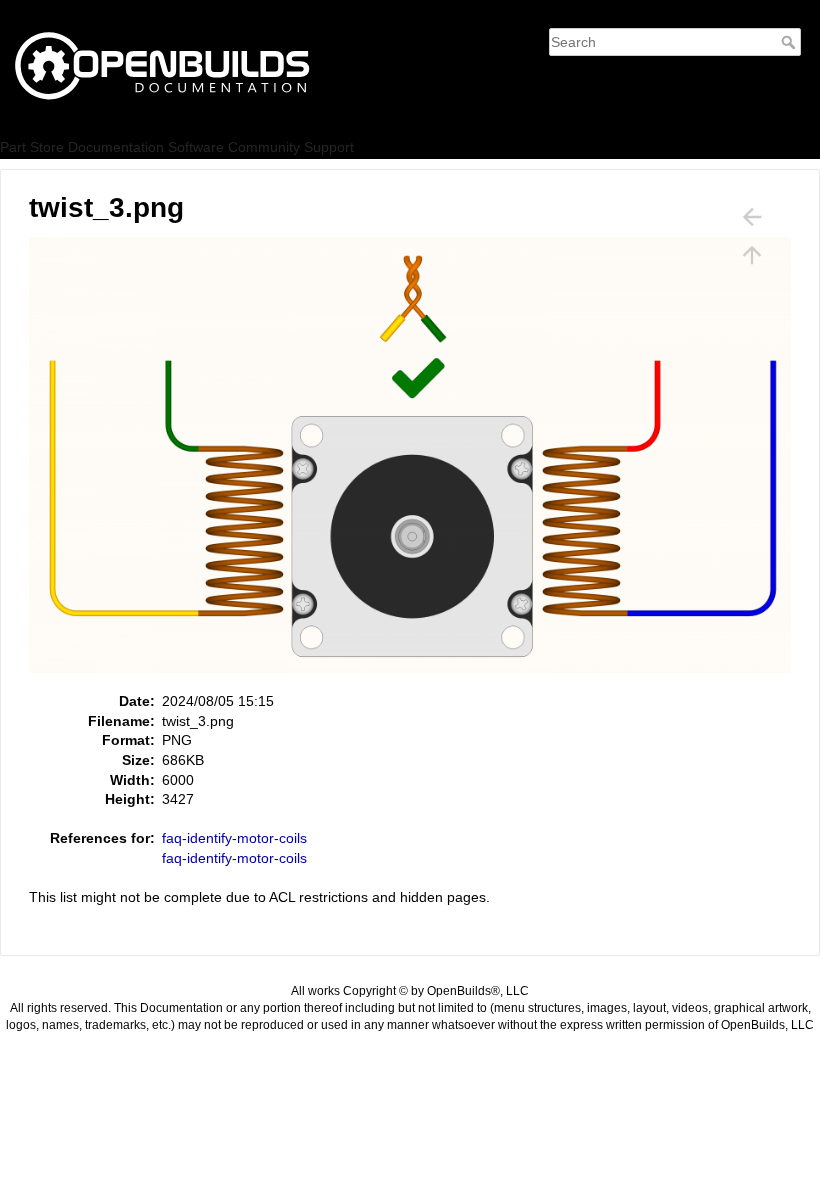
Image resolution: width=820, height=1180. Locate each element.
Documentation (116, 147)
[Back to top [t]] (752, 255)
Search (790, 42)
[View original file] (420, 463)
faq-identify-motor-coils (234, 838)
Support (329, 147)
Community (264, 147)
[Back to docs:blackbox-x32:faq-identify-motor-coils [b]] (752, 217)
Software (196, 147)
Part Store (32, 147)
